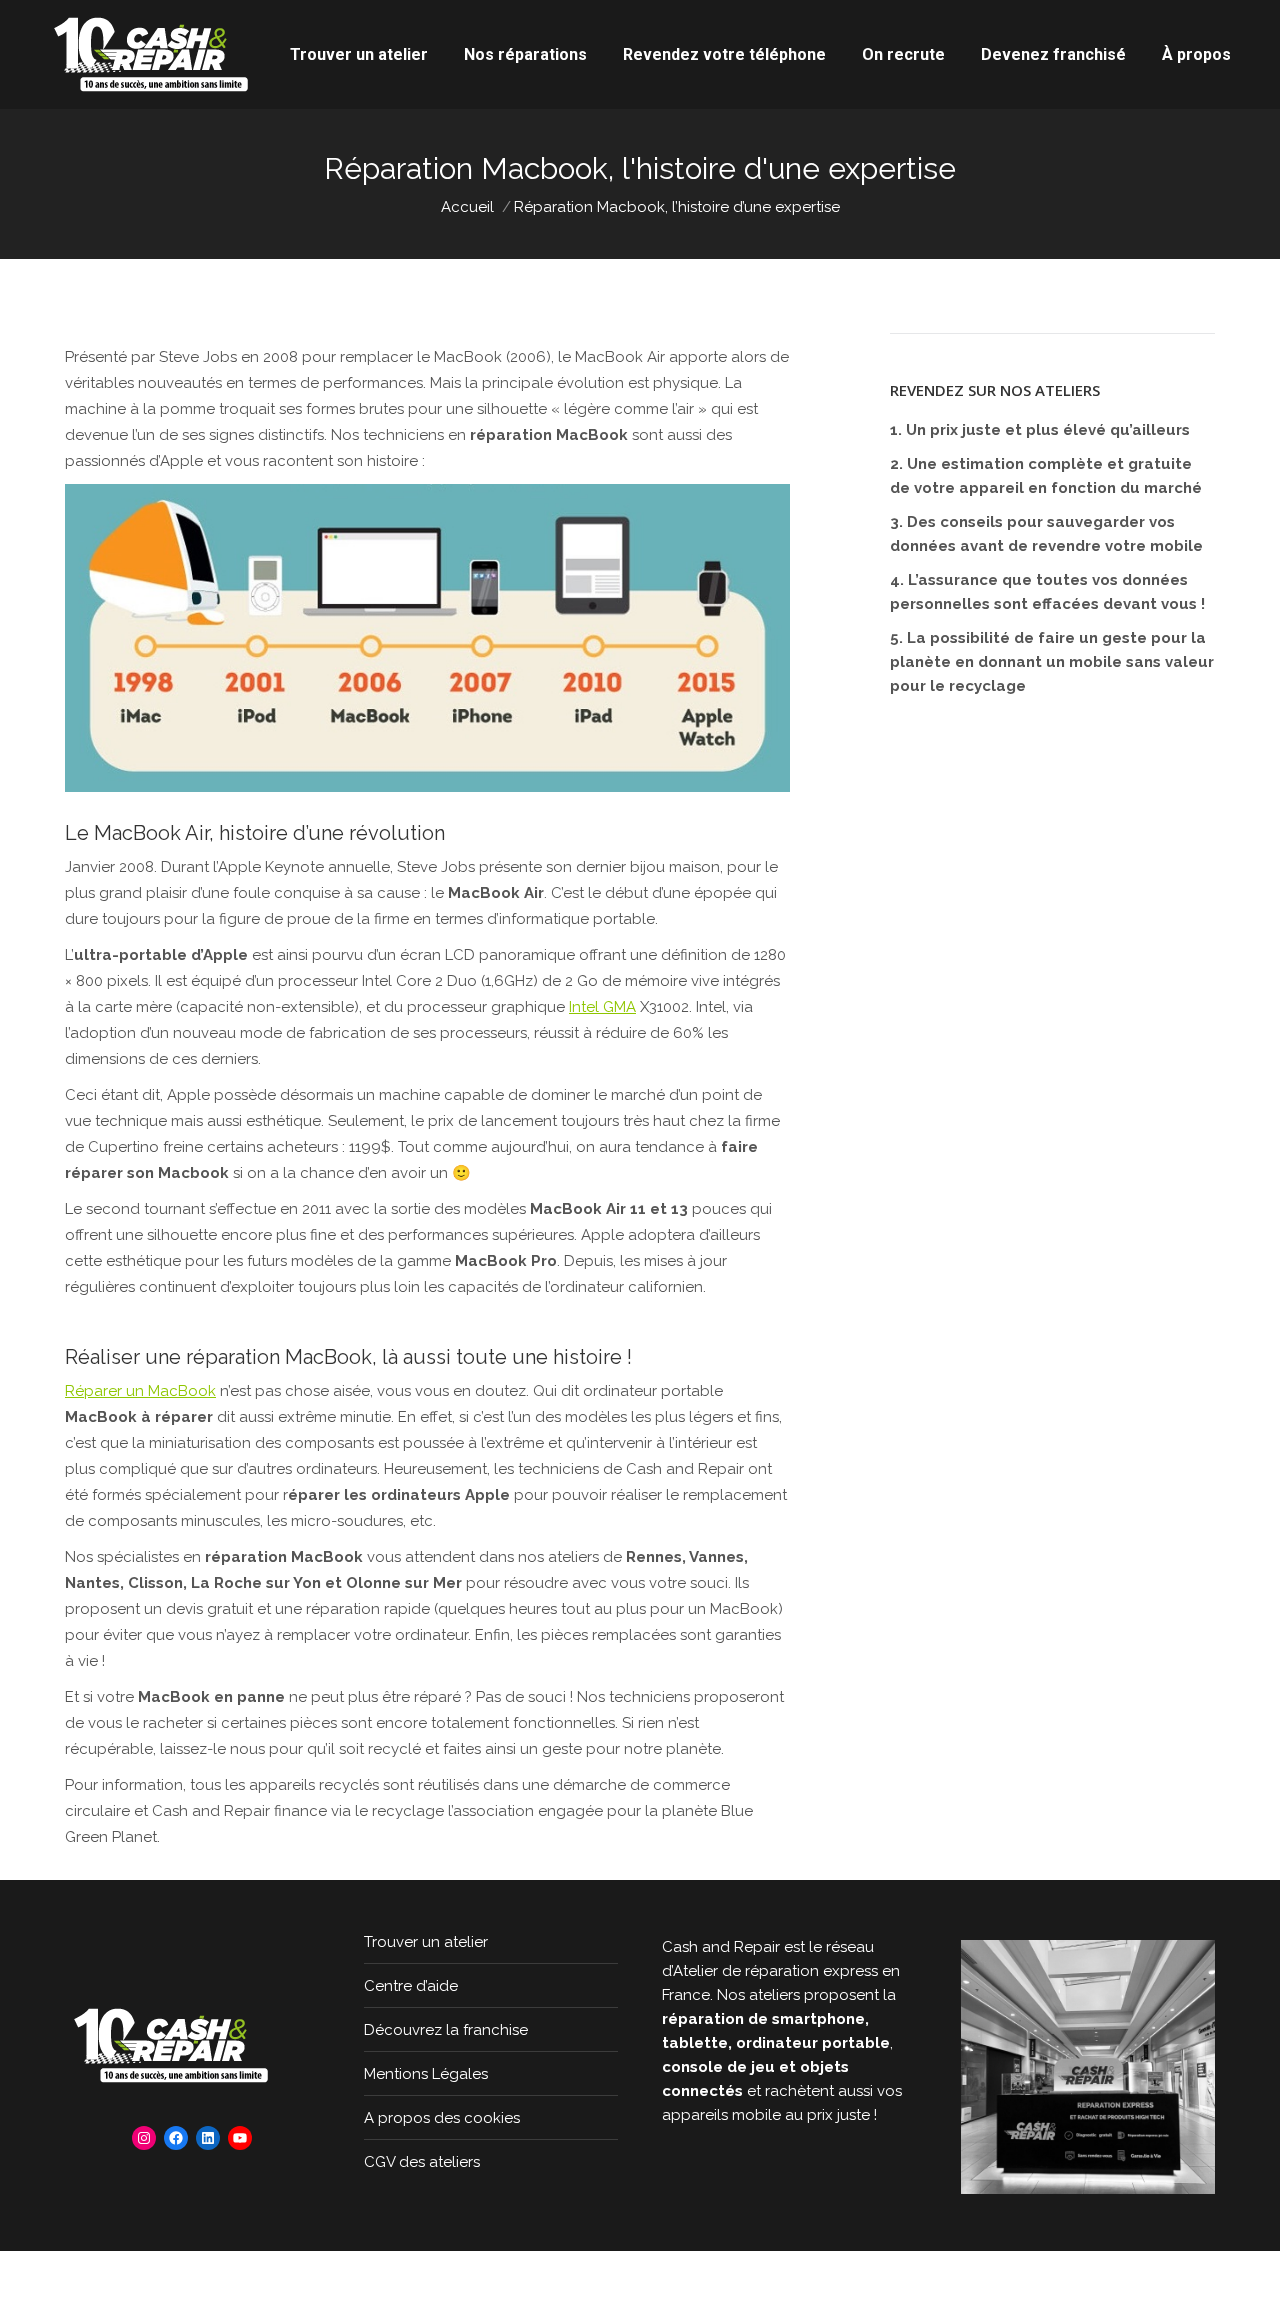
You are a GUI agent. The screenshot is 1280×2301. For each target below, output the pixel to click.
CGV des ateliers (422, 2162)
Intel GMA (602, 1007)
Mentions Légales (426, 2074)
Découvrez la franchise (446, 2030)
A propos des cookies (442, 2118)
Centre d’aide (411, 1986)
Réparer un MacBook (140, 1391)
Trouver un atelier (426, 1942)
